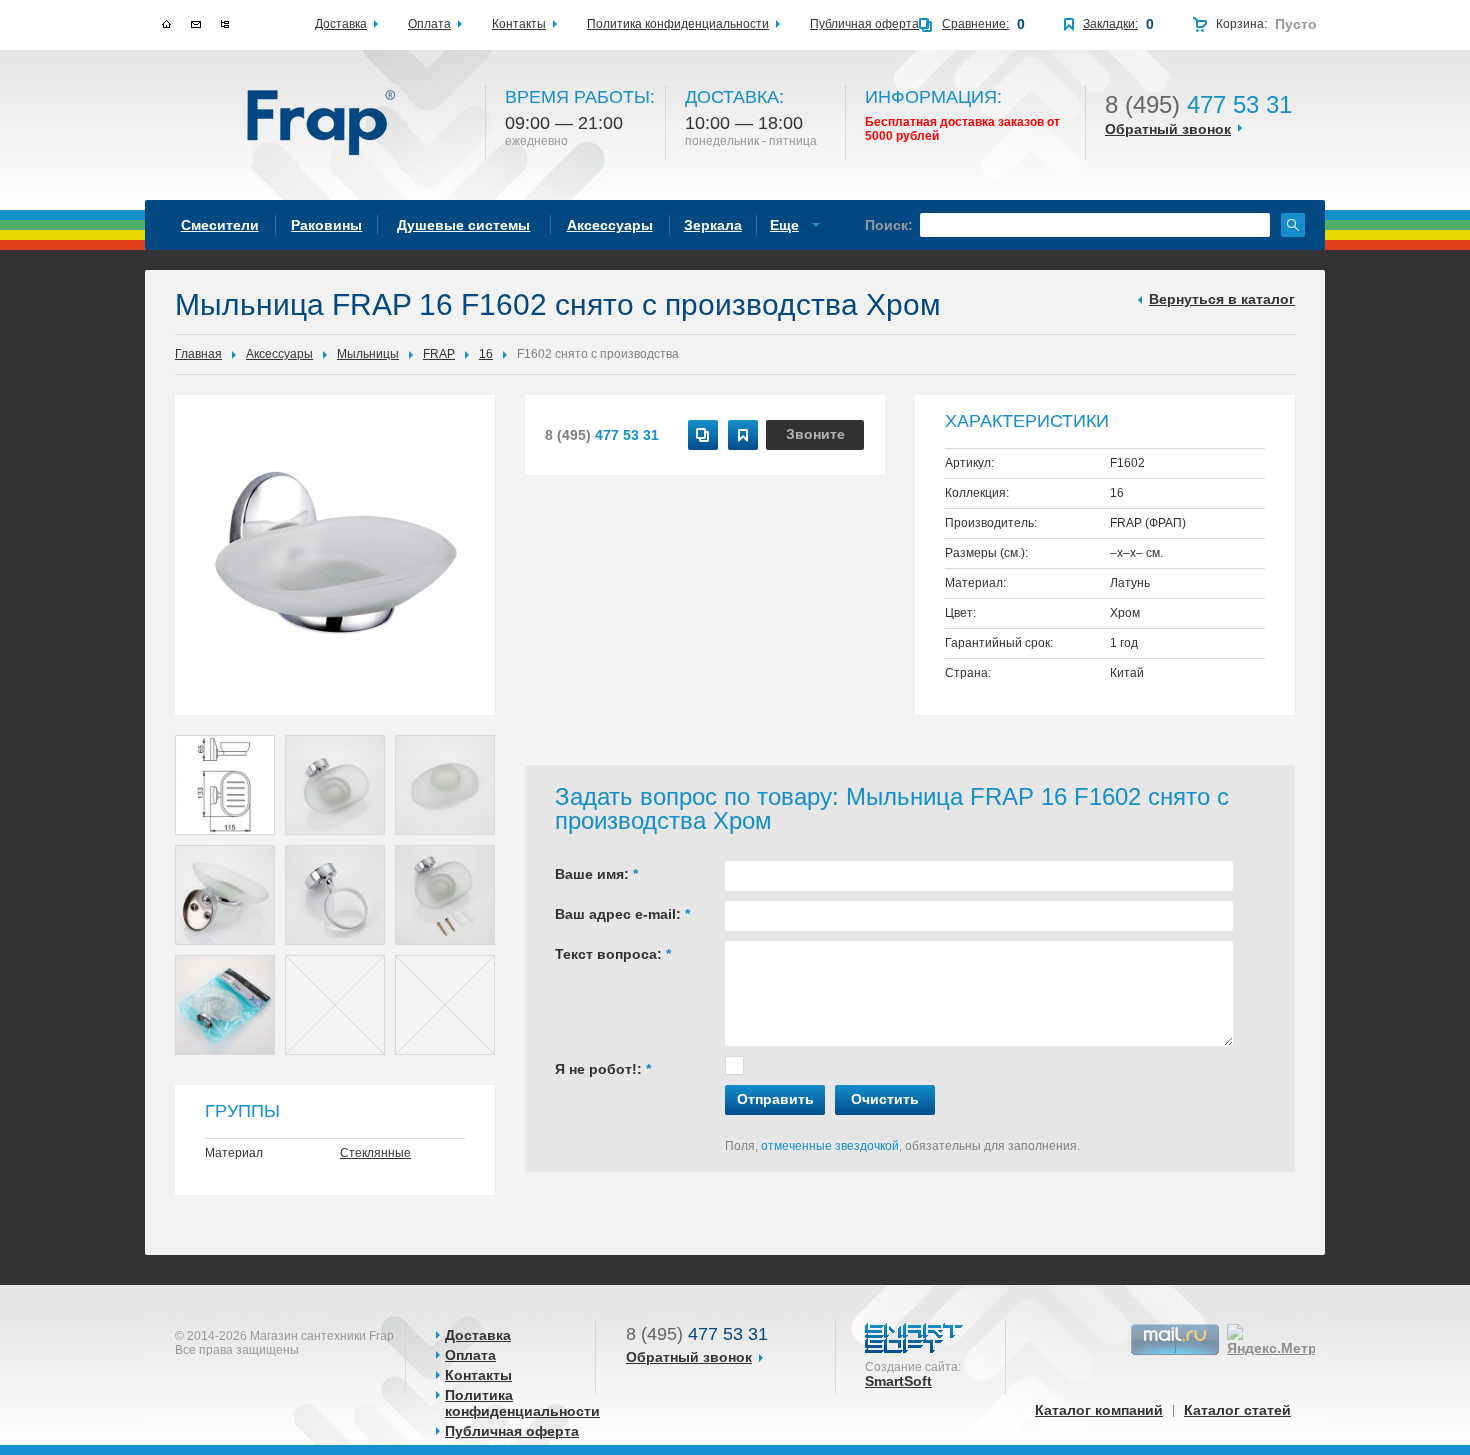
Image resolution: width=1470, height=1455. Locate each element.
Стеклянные (375, 1153)
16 (486, 354)
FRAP (439, 354)
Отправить (775, 1099)
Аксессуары (279, 354)
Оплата (470, 1355)
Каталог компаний (1099, 1410)
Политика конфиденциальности (522, 1403)
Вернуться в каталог (1222, 299)
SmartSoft (898, 1381)
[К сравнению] (703, 435)
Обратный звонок (1168, 129)
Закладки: (1110, 24)
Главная (198, 354)
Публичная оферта (512, 1431)
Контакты (478, 1375)
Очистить (885, 1099)
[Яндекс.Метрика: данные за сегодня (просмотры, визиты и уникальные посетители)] (1284, 1340)
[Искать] (1293, 225)
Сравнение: (975, 24)
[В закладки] (743, 435)
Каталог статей (1237, 1410)
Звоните (815, 434)
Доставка (478, 1335)
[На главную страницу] (322, 124)
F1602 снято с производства (598, 354)
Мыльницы (368, 354)
